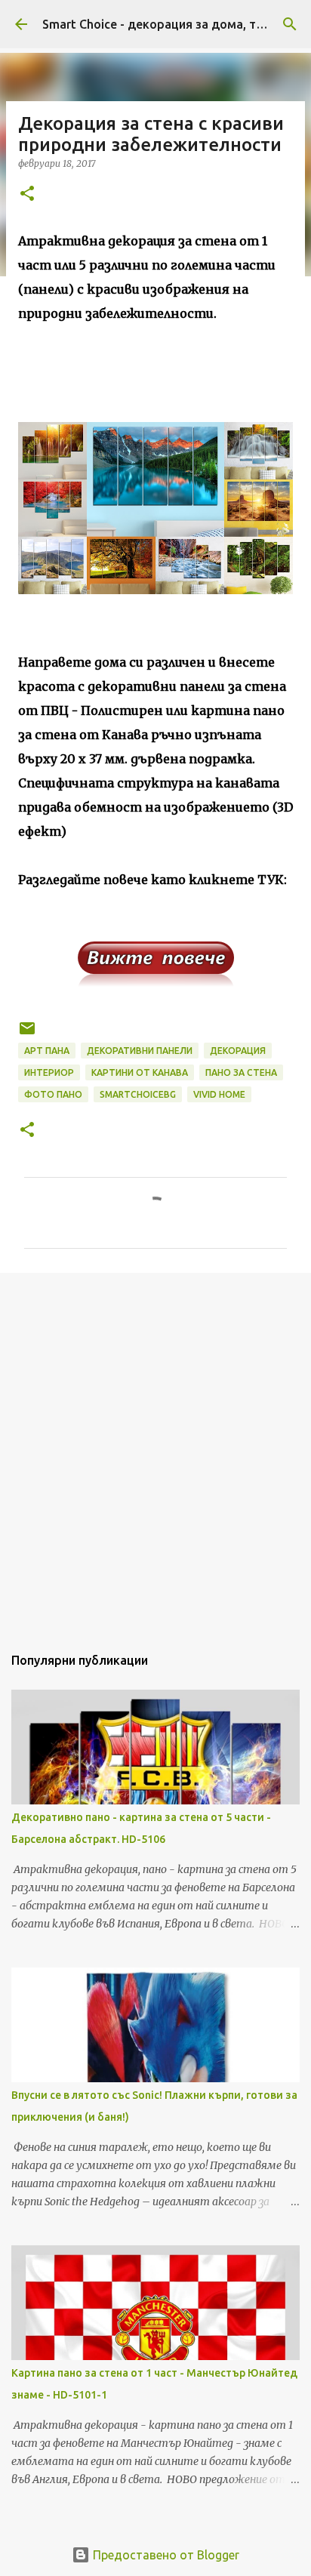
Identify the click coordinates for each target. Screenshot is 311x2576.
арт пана (47, 1051)
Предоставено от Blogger (165, 2555)
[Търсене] (290, 24)
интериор (49, 1072)
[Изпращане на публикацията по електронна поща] (27, 1034)
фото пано (53, 1094)
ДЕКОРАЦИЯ (238, 1051)
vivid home (219, 1094)
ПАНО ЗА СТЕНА (241, 1072)
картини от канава (140, 1072)
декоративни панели (140, 1051)
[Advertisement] (155, 1451)
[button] (27, 194)
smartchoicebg (138, 1094)
